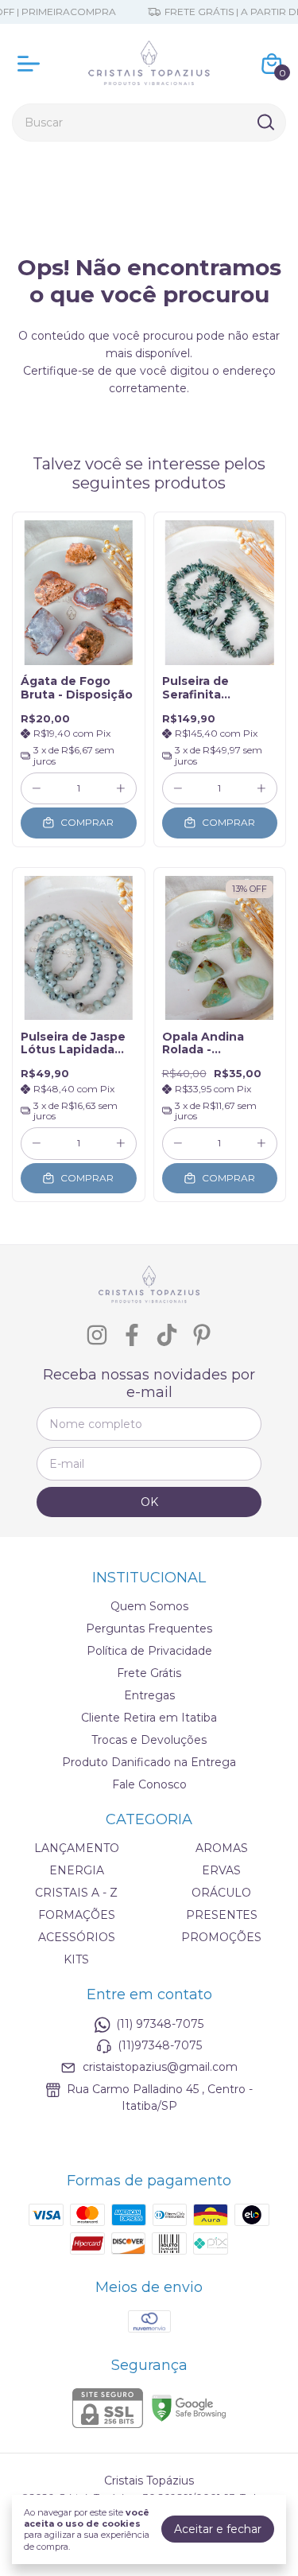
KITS (76, 1959)
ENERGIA (77, 1870)
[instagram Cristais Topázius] (97, 1335)
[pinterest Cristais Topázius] (202, 1335)
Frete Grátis (149, 1673)
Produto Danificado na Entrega (149, 1762)
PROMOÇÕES (221, 1937)
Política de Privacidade (149, 1651)
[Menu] (32, 64)
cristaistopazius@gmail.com (160, 2068)
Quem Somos (149, 1606)
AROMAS (222, 1848)
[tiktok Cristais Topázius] (167, 1335)
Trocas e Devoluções (149, 1740)
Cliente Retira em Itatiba (149, 1718)
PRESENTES (222, 1915)
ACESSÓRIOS (77, 1937)
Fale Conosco (149, 1784)
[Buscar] (265, 122)
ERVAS (221, 1870)
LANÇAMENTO (77, 1848)
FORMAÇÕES (77, 1915)
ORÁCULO (221, 1893)
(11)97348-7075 (160, 2045)
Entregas (149, 1695)
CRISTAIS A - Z (76, 1893)
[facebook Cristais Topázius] (132, 1335)
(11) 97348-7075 (160, 2024)
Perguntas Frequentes (149, 1628)
